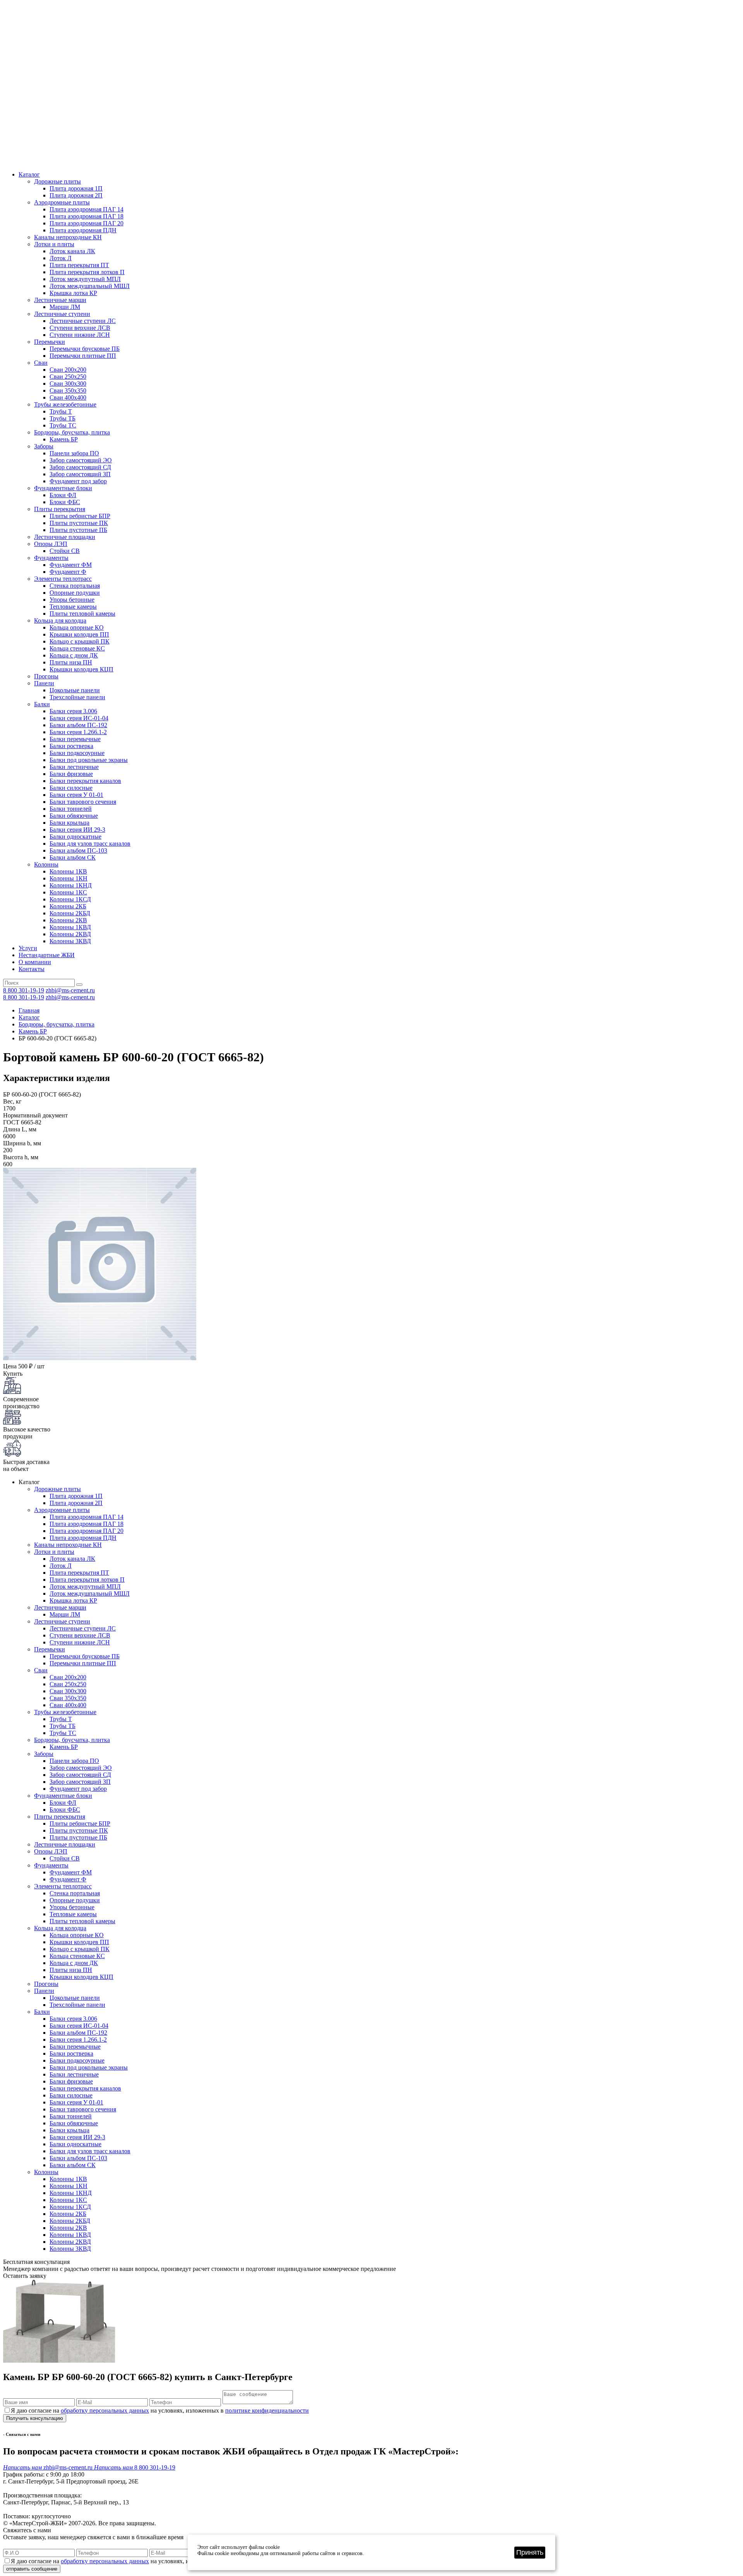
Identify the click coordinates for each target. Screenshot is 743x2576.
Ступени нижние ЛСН (80, 335)
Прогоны (46, 676)
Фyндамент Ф (68, 572)
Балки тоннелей (71, 809)
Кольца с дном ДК (74, 655)
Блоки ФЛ (63, 495)
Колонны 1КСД (70, 899)
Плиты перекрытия (60, 509)
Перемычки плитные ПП (83, 356)
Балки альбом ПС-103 (78, 850)
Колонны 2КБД (70, 913)
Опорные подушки (75, 593)
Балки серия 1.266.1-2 (78, 732)
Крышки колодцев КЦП (81, 669)
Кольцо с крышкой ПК (80, 641)
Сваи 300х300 (68, 384)
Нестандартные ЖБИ (47, 955)
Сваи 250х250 (68, 377)
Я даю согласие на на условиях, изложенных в (160, 2410)
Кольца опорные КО (77, 627)
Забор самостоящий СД (80, 467)
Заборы (44, 446)
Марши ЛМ (65, 307)
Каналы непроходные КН (68, 237)
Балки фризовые (71, 774)
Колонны (46, 864)
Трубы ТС (63, 425)
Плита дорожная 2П (76, 195)
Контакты (32, 969)
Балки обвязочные (74, 816)
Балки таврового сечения (83, 802)
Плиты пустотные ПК (79, 523)
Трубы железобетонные (65, 404)
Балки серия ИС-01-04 (79, 718)
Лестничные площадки (65, 537)
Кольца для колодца (60, 620)
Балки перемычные (75, 739)
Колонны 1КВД (70, 927)
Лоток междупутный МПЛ (85, 279)
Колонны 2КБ (68, 906)
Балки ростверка (71, 746)
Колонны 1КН (68, 878)
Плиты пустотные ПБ (78, 530)
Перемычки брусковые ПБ (85, 349)
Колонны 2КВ (68, 920)
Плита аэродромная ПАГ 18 (86, 216)
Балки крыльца (69, 823)
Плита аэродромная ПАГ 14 (86, 209)
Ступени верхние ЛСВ (80, 328)
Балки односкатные (75, 837)
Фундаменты (51, 558)
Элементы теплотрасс (63, 579)
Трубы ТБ (62, 418)
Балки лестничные (74, 767)
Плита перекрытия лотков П (87, 272)
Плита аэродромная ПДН (83, 230)
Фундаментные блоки (63, 488)
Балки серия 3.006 (73, 711)
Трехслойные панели (77, 697)
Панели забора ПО (74, 453)
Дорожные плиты (57, 181)
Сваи (41, 363)
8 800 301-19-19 (24, 990)
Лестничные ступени (62, 314)
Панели (44, 683)
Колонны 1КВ (68, 871)
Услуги (28, 948)
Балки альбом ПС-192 (78, 725)
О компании (35, 962)
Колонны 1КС (68, 892)
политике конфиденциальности (267, 2410)
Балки (42, 704)
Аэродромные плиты (62, 202)
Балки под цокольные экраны (89, 760)
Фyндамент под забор (78, 481)
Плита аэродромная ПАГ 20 (86, 223)
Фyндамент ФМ (71, 565)
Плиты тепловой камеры (82, 614)
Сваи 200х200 (68, 370)
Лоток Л (61, 258)
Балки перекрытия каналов (85, 781)
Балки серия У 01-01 (76, 795)
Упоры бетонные (72, 600)
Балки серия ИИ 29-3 (77, 830)
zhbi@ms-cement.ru (70, 990)
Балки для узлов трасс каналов (90, 844)
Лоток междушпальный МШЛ (90, 286)
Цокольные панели (75, 690)
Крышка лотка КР (73, 293)
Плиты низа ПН (71, 662)
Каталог (29, 174)
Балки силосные (71, 788)
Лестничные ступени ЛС (83, 321)
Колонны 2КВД (70, 934)
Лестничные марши (60, 300)
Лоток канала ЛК (72, 251)
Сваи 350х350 (68, 390)
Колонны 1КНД (71, 885)
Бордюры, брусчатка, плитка (72, 432)
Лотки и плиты (54, 244)
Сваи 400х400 (68, 397)
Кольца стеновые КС (77, 648)
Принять (530, 2552)
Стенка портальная (75, 586)
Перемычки (50, 342)
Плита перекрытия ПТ (79, 265)
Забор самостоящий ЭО (81, 460)
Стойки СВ (65, 551)
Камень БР (64, 439)
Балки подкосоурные (77, 753)
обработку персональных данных (105, 2410)
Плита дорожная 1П (76, 188)
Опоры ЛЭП (51, 544)
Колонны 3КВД (70, 941)
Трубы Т (61, 411)
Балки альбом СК (73, 857)
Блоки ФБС (65, 502)
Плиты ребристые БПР (80, 516)
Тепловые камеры (73, 607)
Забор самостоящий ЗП (80, 474)
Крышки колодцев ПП (79, 634)
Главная (29, 1010)
